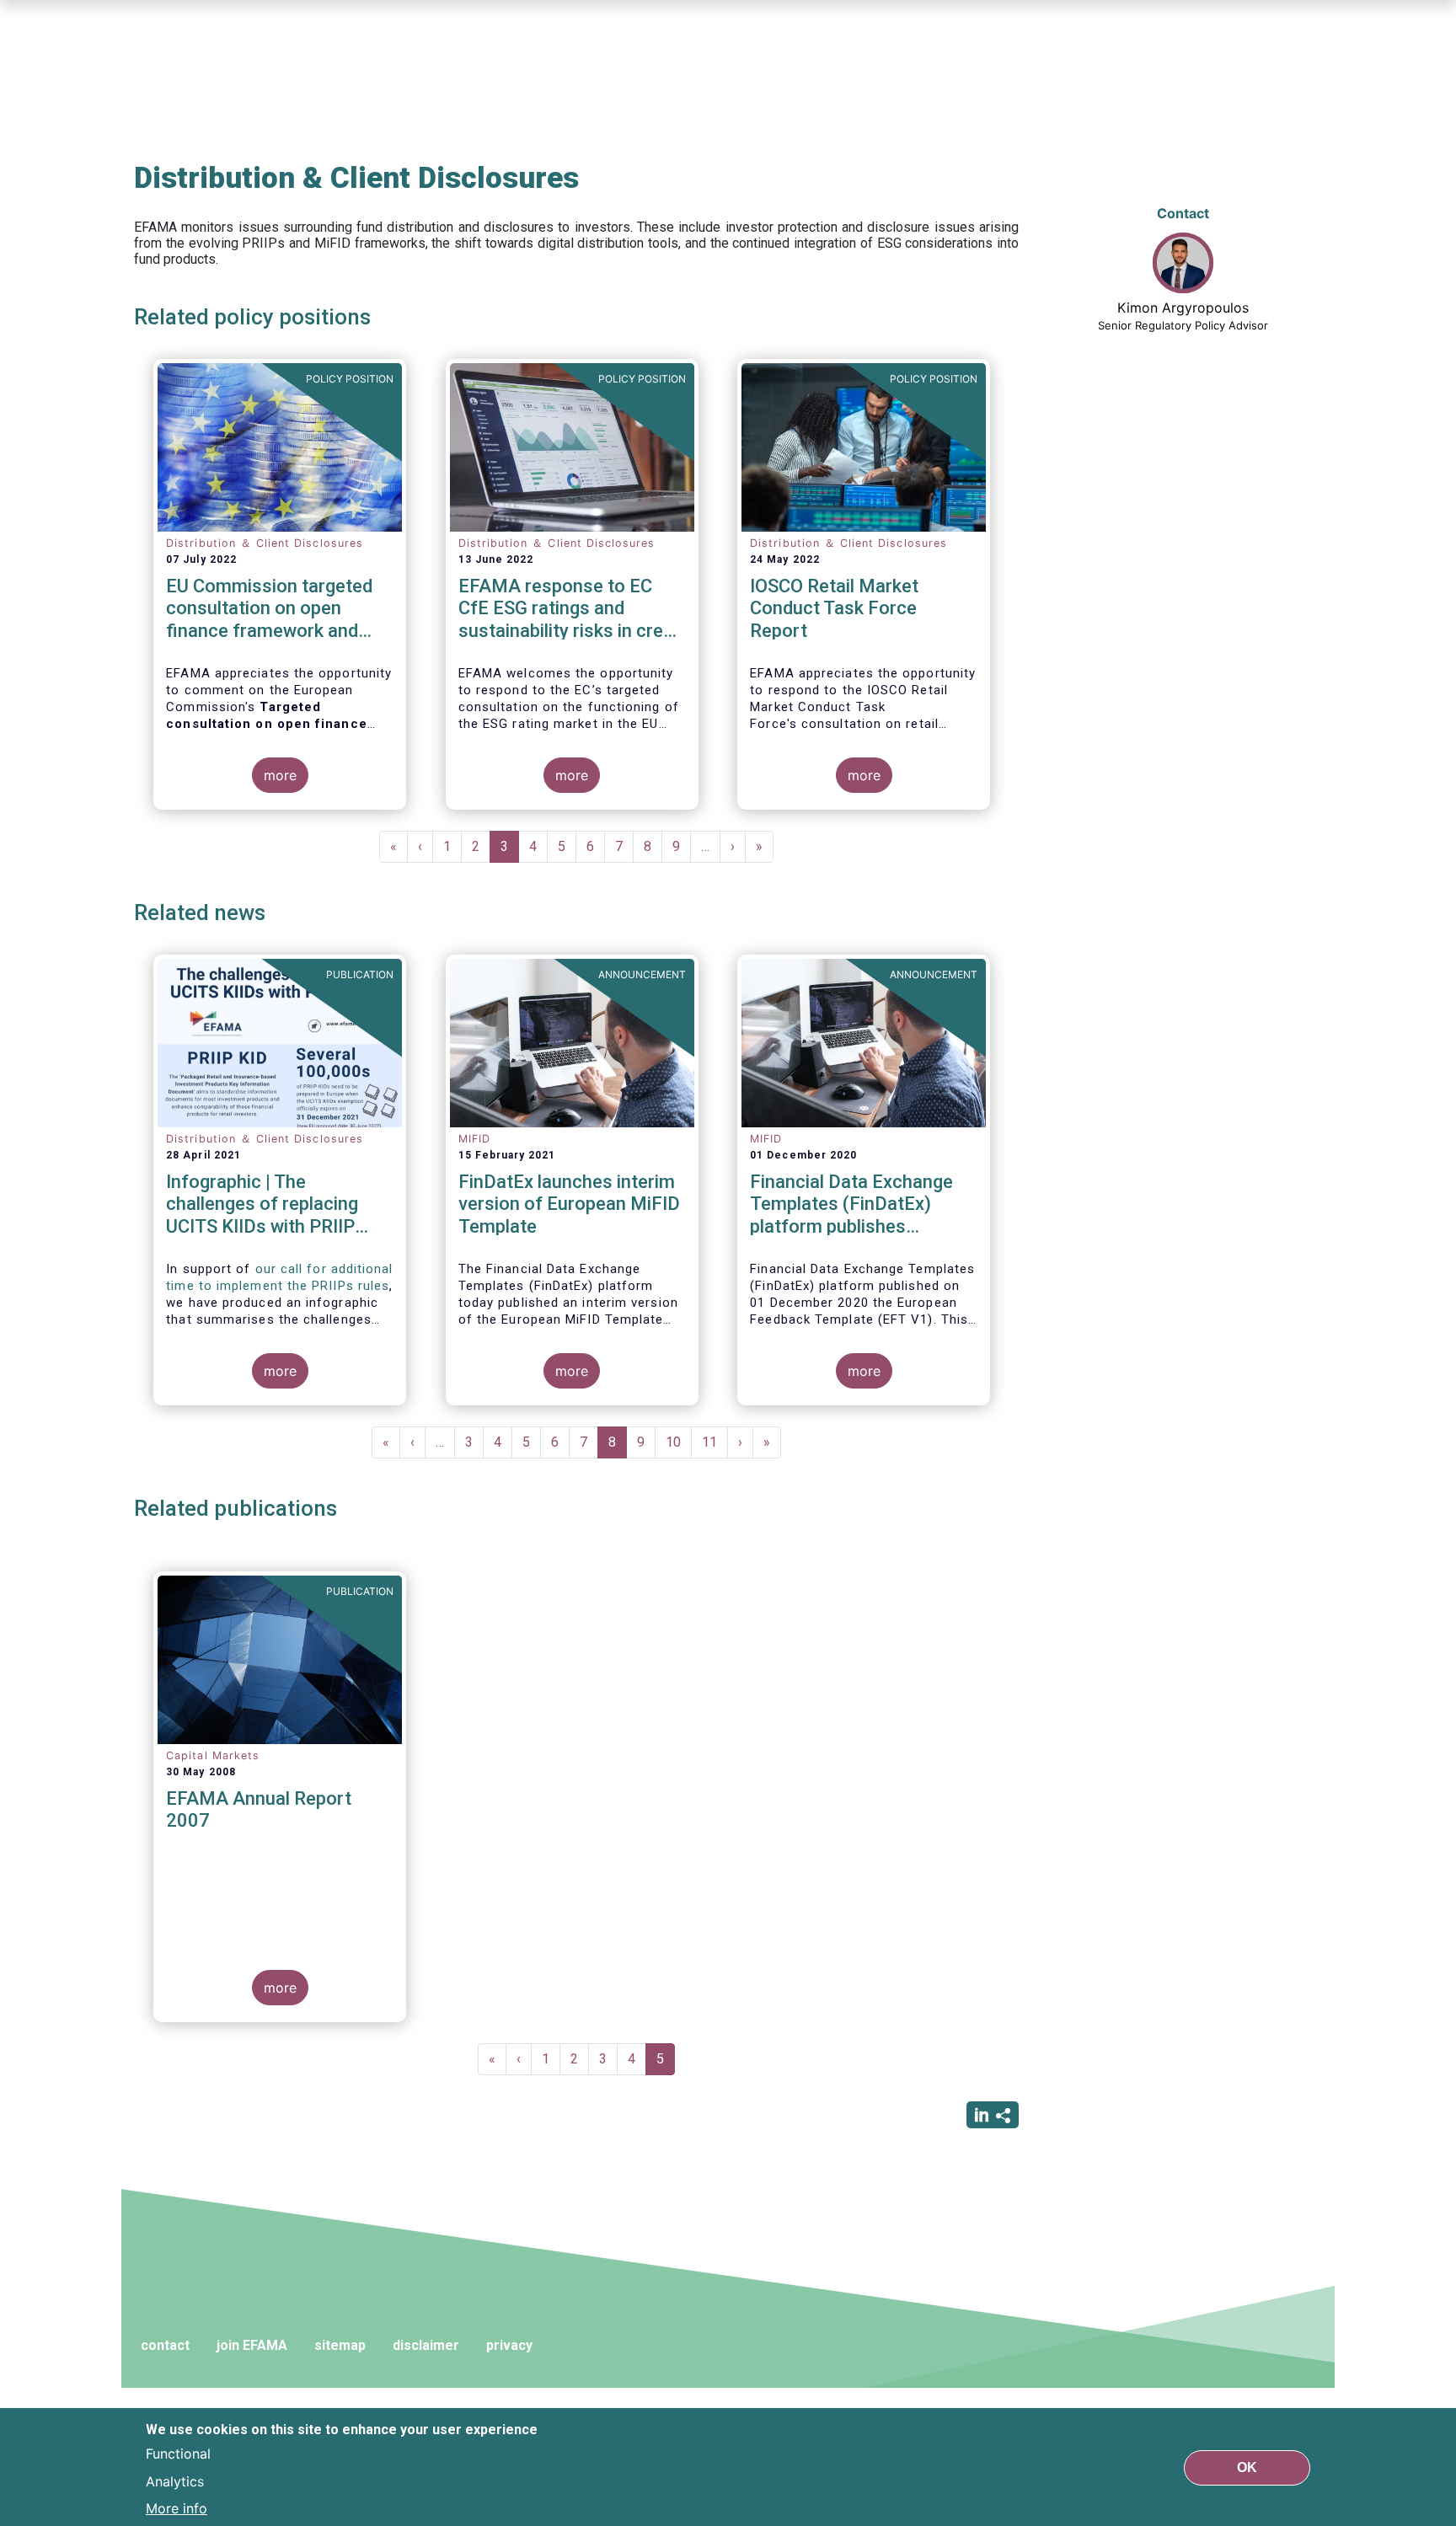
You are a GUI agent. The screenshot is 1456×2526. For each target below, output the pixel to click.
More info (177, 2507)
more (280, 775)
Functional (178, 2454)
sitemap (340, 2345)
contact (165, 2345)
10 (679, 1442)
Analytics (175, 2481)
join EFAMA (252, 2345)
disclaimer (426, 2345)
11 (715, 1442)
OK (1247, 2467)
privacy (509, 2345)
